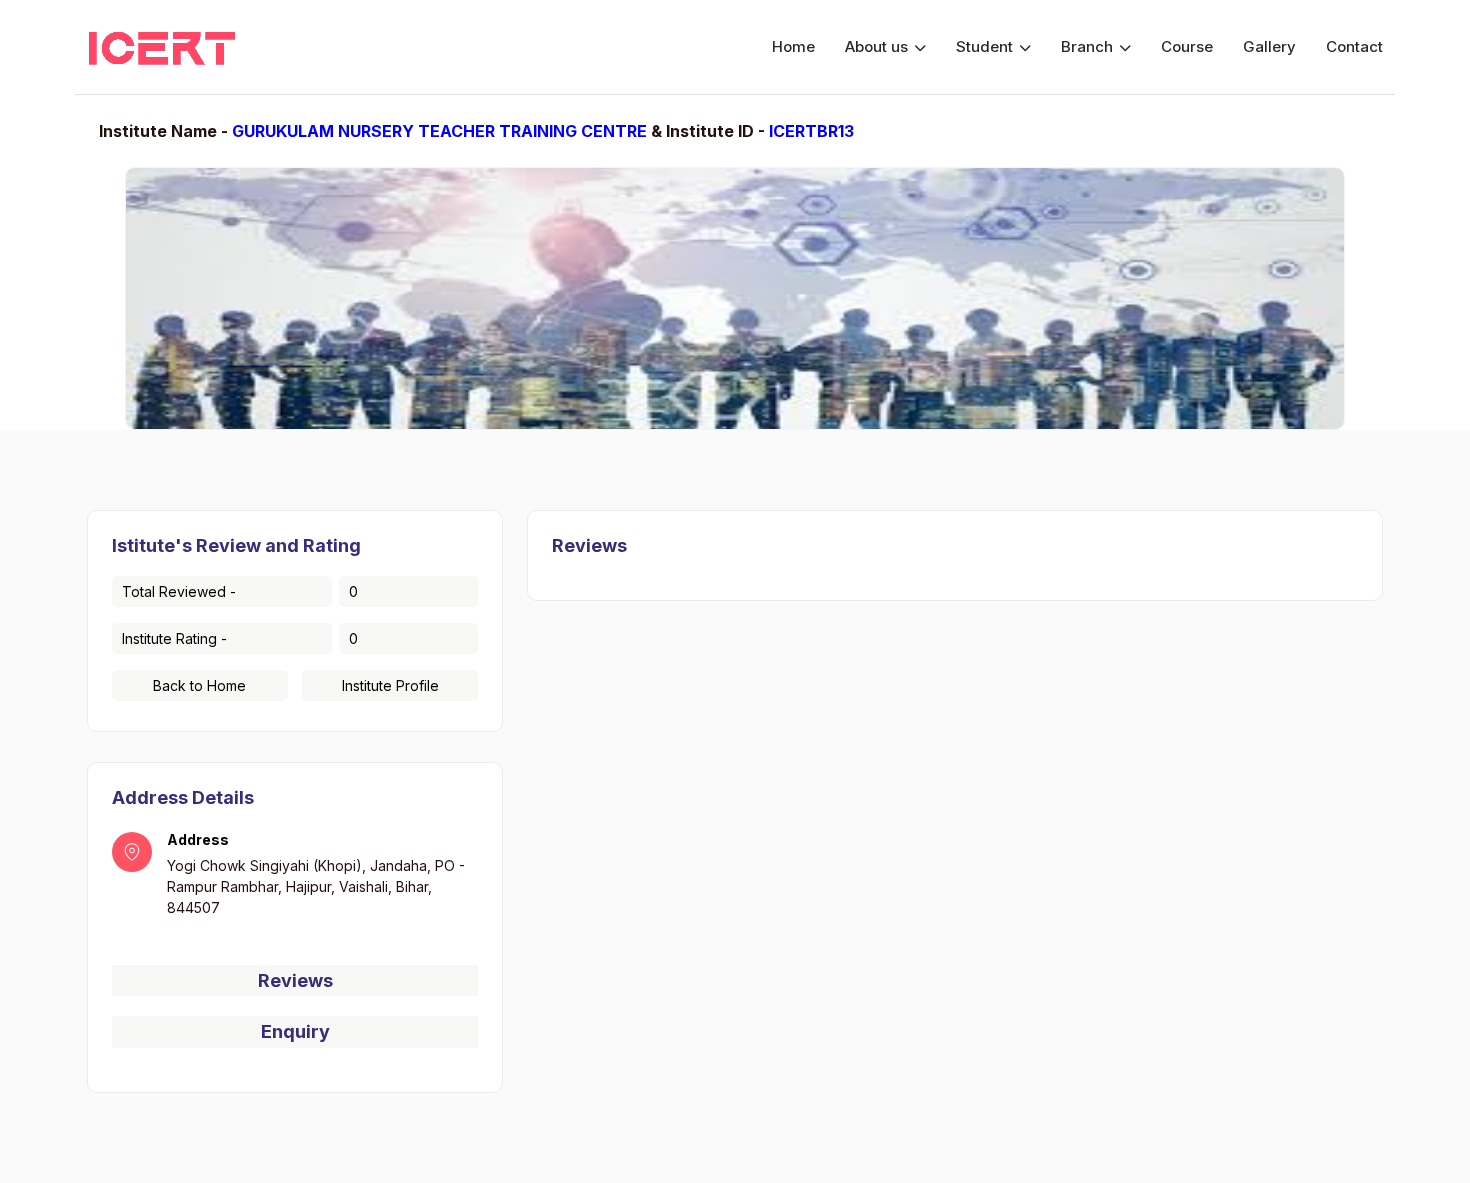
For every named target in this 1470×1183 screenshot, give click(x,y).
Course (1187, 46)
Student (986, 46)
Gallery (1269, 46)
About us (878, 46)
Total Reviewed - (179, 591)
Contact (1354, 46)
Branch (1089, 46)
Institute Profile (390, 685)
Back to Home (199, 685)
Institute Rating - (174, 638)
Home (793, 46)
